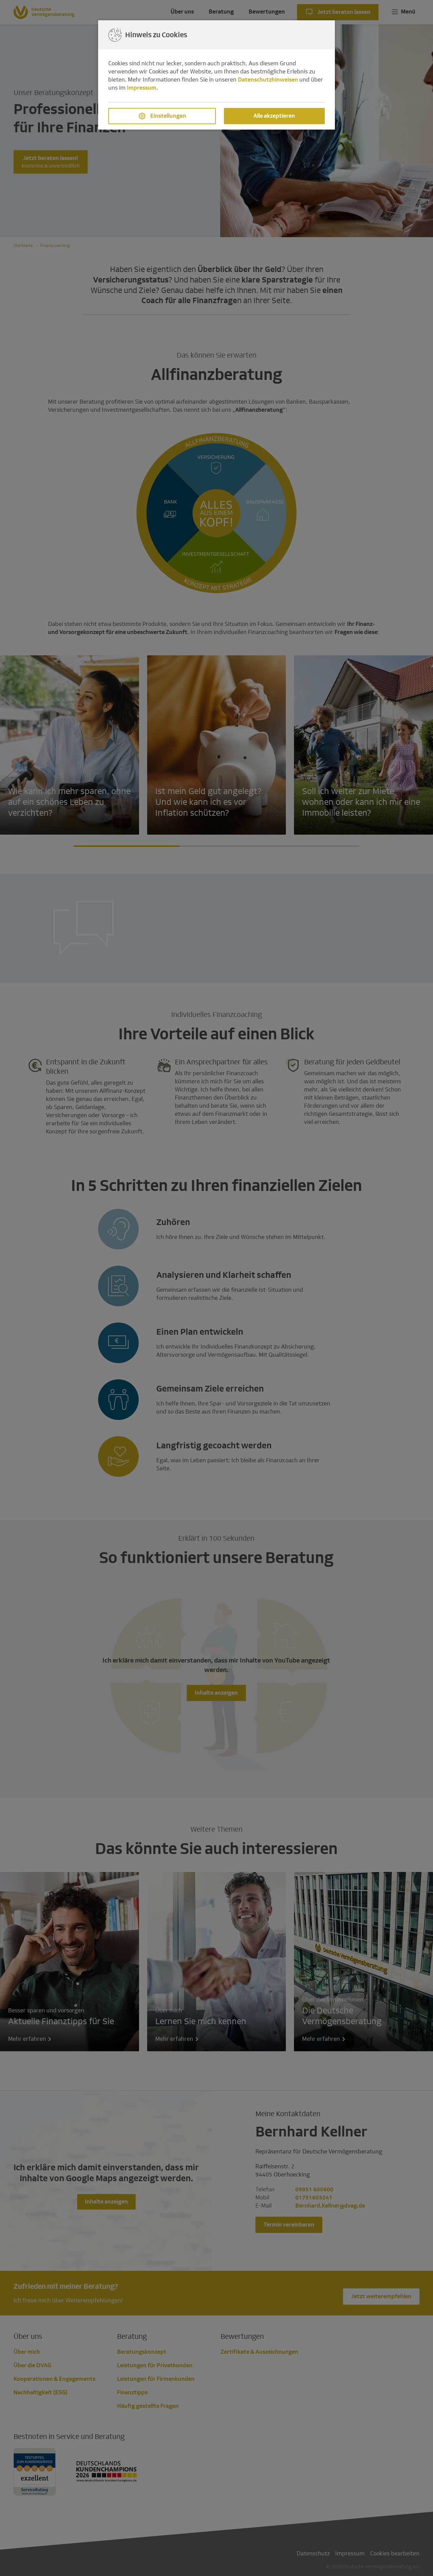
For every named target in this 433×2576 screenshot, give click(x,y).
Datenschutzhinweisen (268, 80)
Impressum (142, 88)
